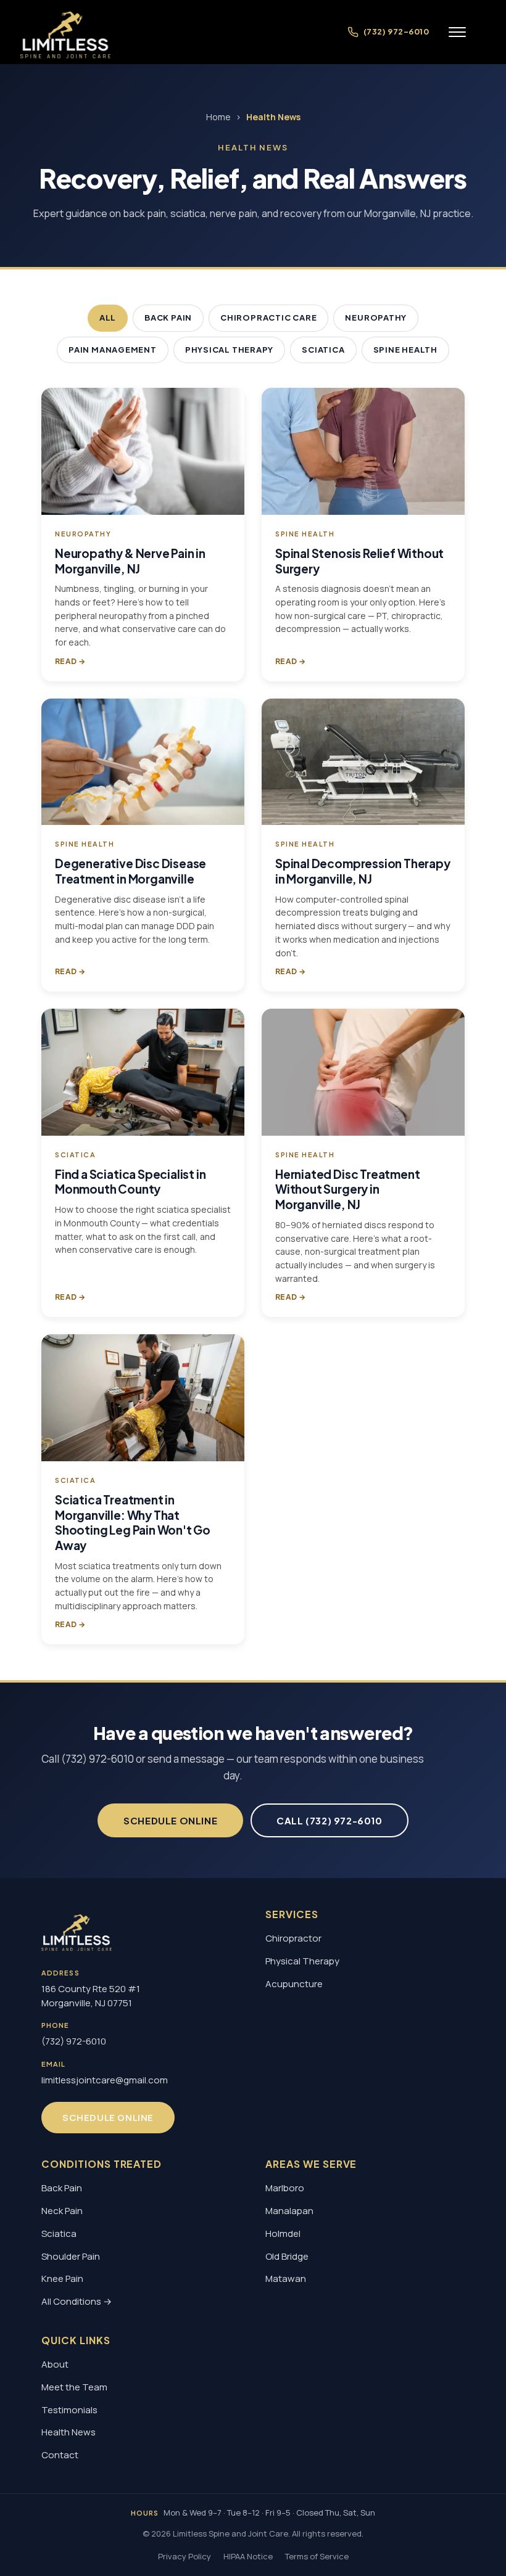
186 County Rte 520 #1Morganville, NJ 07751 (91, 1996)
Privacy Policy (185, 2556)
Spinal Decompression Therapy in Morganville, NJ (363, 872)
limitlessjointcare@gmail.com (105, 2080)
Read (70, 661)
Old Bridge (287, 2256)
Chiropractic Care (268, 318)
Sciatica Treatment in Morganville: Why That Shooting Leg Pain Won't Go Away (133, 1522)
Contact (60, 2455)
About (55, 2364)
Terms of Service (317, 2556)
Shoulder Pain (71, 2256)
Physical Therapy (229, 350)
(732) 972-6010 (74, 2041)
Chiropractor (293, 1938)
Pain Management (113, 350)
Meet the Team (74, 2387)
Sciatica (323, 350)
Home (218, 117)
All (108, 318)
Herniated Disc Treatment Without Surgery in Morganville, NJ (347, 1189)
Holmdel (283, 2233)
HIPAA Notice (248, 2556)
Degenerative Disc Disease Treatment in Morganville (131, 872)
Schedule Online (170, 1820)
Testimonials (69, 2410)
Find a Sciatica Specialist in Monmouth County (131, 1182)
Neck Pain (62, 2211)
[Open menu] (457, 32)
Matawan (286, 2279)
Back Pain (168, 318)
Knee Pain (62, 2279)
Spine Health (405, 350)
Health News (68, 2432)
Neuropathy (376, 318)
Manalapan (289, 2211)
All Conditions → (77, 2301)
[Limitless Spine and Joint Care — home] (65, 32)
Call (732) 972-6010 (329, 1820)
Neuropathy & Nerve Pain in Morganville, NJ (130, 561)
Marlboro (285, 2188)
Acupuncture (294, 1984)
